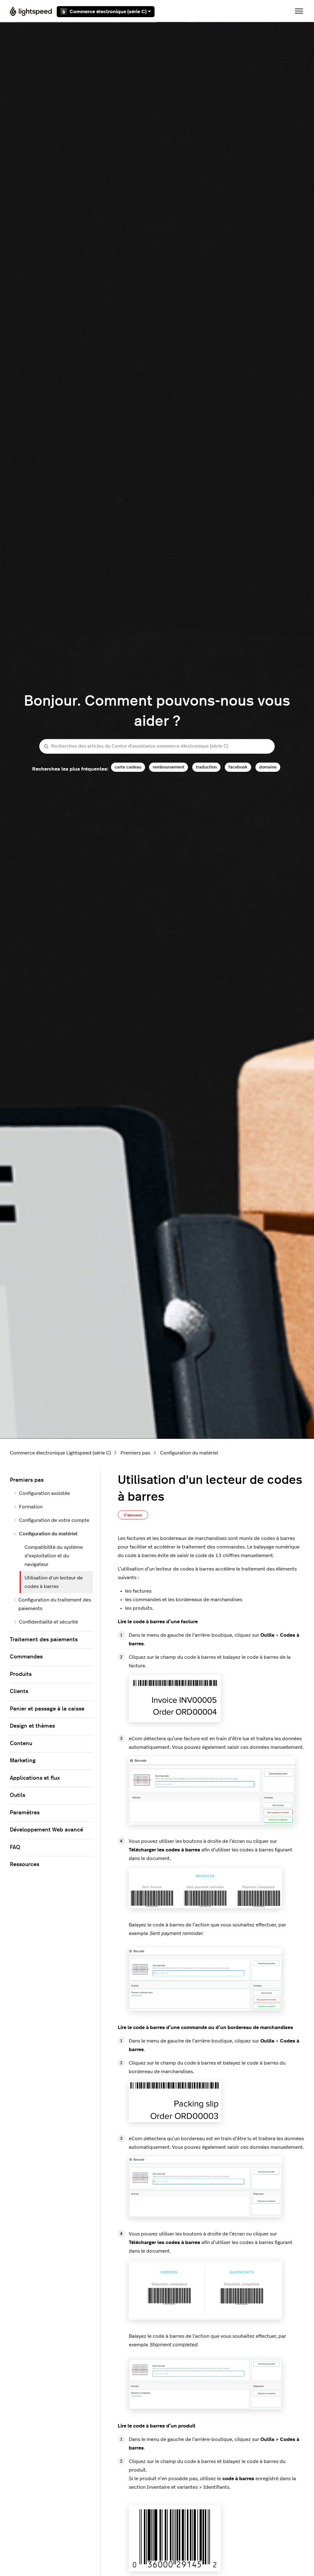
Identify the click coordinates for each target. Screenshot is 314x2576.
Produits (21, 1674)
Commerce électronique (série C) (108, 12)
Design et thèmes (32, 1726)
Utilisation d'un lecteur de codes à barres (54, 1582)
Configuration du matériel (189, 1453)
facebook (238, 767)
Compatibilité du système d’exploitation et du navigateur (54, 1556)
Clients (19, 1692)
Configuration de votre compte (54, 1520)
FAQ (15, 1847)
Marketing (23, 1761)
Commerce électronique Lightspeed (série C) (60, 1453)
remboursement (168, 767)
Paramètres (25, 1813)
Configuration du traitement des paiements (55, 1604)
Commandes (26, 1657)
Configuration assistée (44, 1493)
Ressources (25, 1865)
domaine (268, 767)
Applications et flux (35, 1778)
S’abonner (133, 1515)
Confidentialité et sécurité (48, 1622)
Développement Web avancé (46, 1830)
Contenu (21, 1744)
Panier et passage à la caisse (47, 1709)
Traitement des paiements (44, 1640)
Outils (17, 1795)
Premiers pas (135, 1453)
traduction (206, 767)
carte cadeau (128, 767)
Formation (31, 1507)
